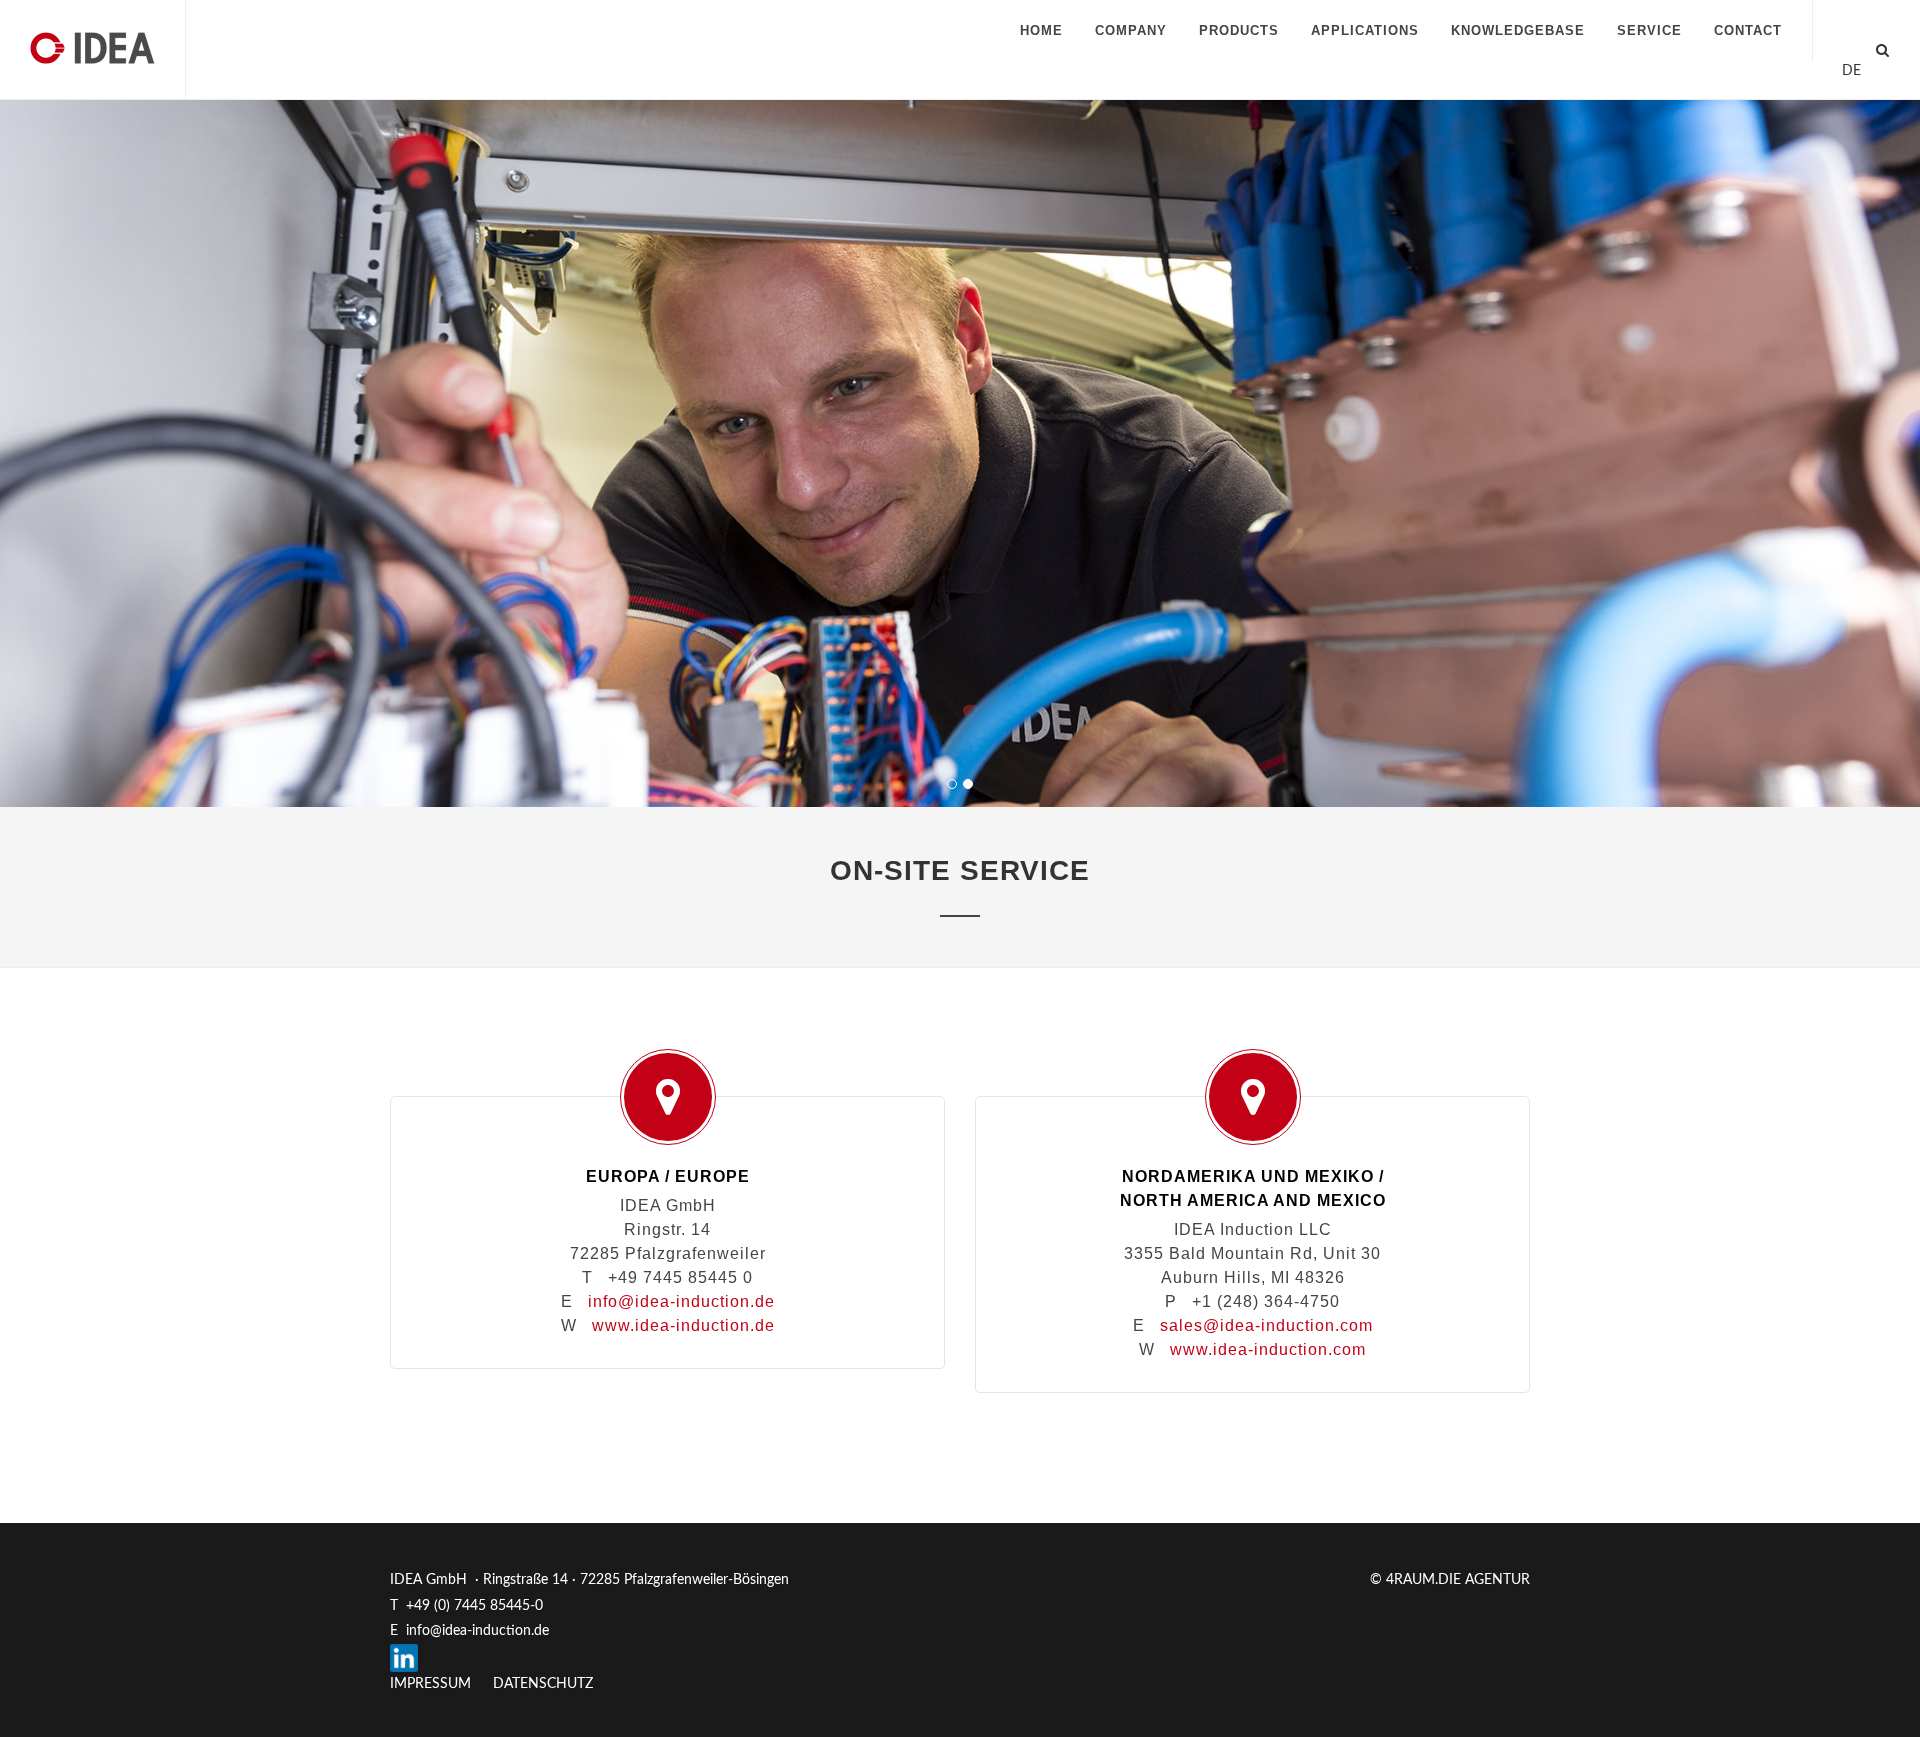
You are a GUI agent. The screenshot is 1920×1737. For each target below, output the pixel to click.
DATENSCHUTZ (543, 1684)
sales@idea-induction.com (1266, 1325)
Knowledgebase (1518, 30)
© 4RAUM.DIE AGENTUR (1450, 1580)
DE (1851, 71)
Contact (1748, 30)
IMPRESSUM (430, 1684)
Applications (1365, 30)
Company (1131, 30)
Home (1041, 30)
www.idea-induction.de (683, 1325)
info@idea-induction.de (681, 1301)
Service (1649, 30)
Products (1239, 30)
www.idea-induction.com (1268, 1349)
